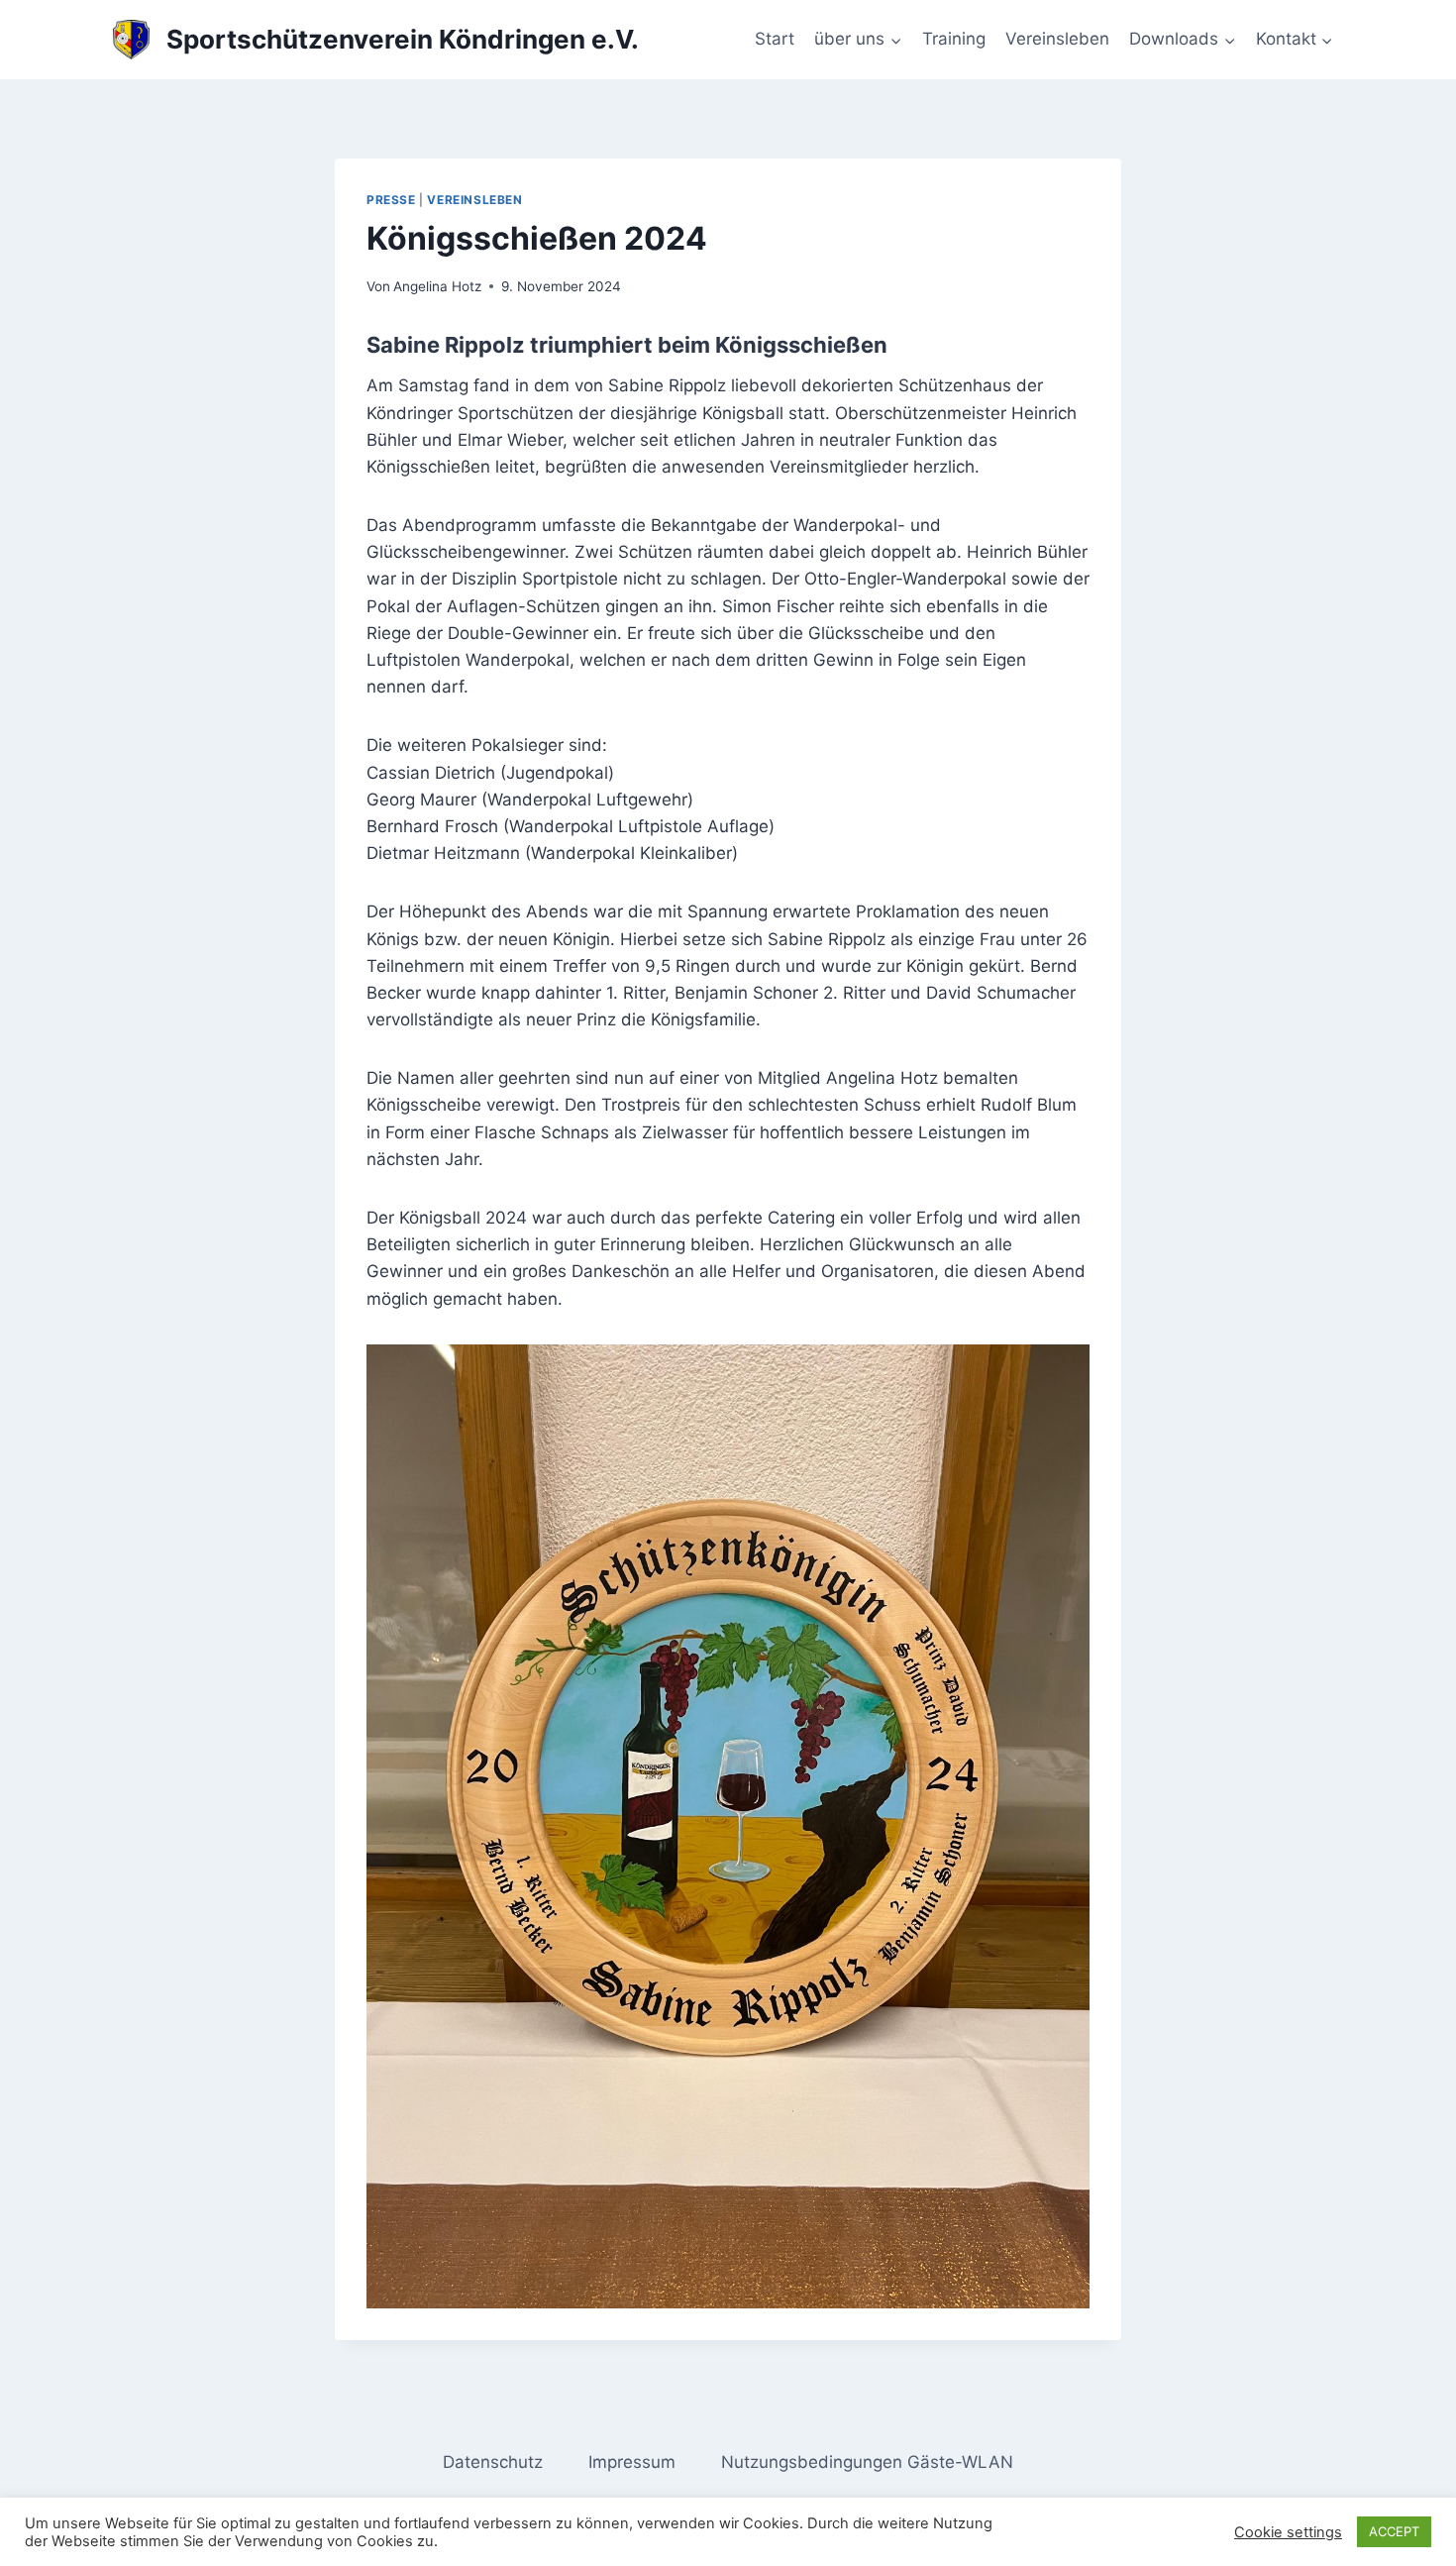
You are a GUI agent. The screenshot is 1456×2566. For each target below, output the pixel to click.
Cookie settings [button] (1288, 2532)
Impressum (632, 2462)
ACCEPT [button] (1394, 2531)
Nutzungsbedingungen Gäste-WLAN (867, 2462)
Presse (391, 200)
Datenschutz (493, 2462)
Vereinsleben (1057, 39)
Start (775, 39)
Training (954, 39)
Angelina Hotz (437, 286)
